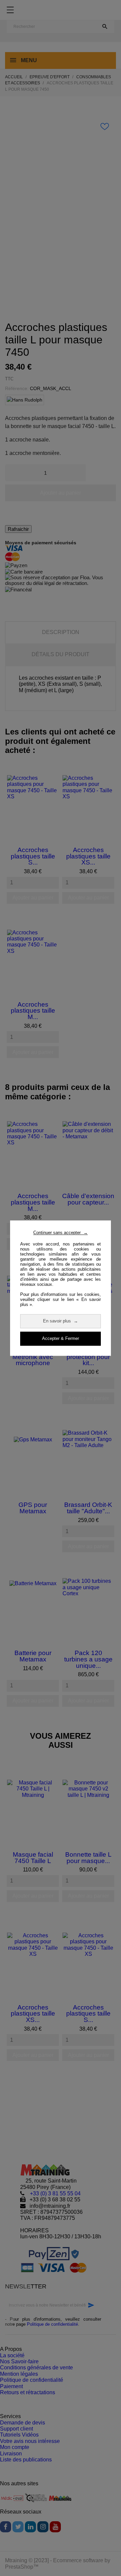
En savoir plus (61, 1321)
